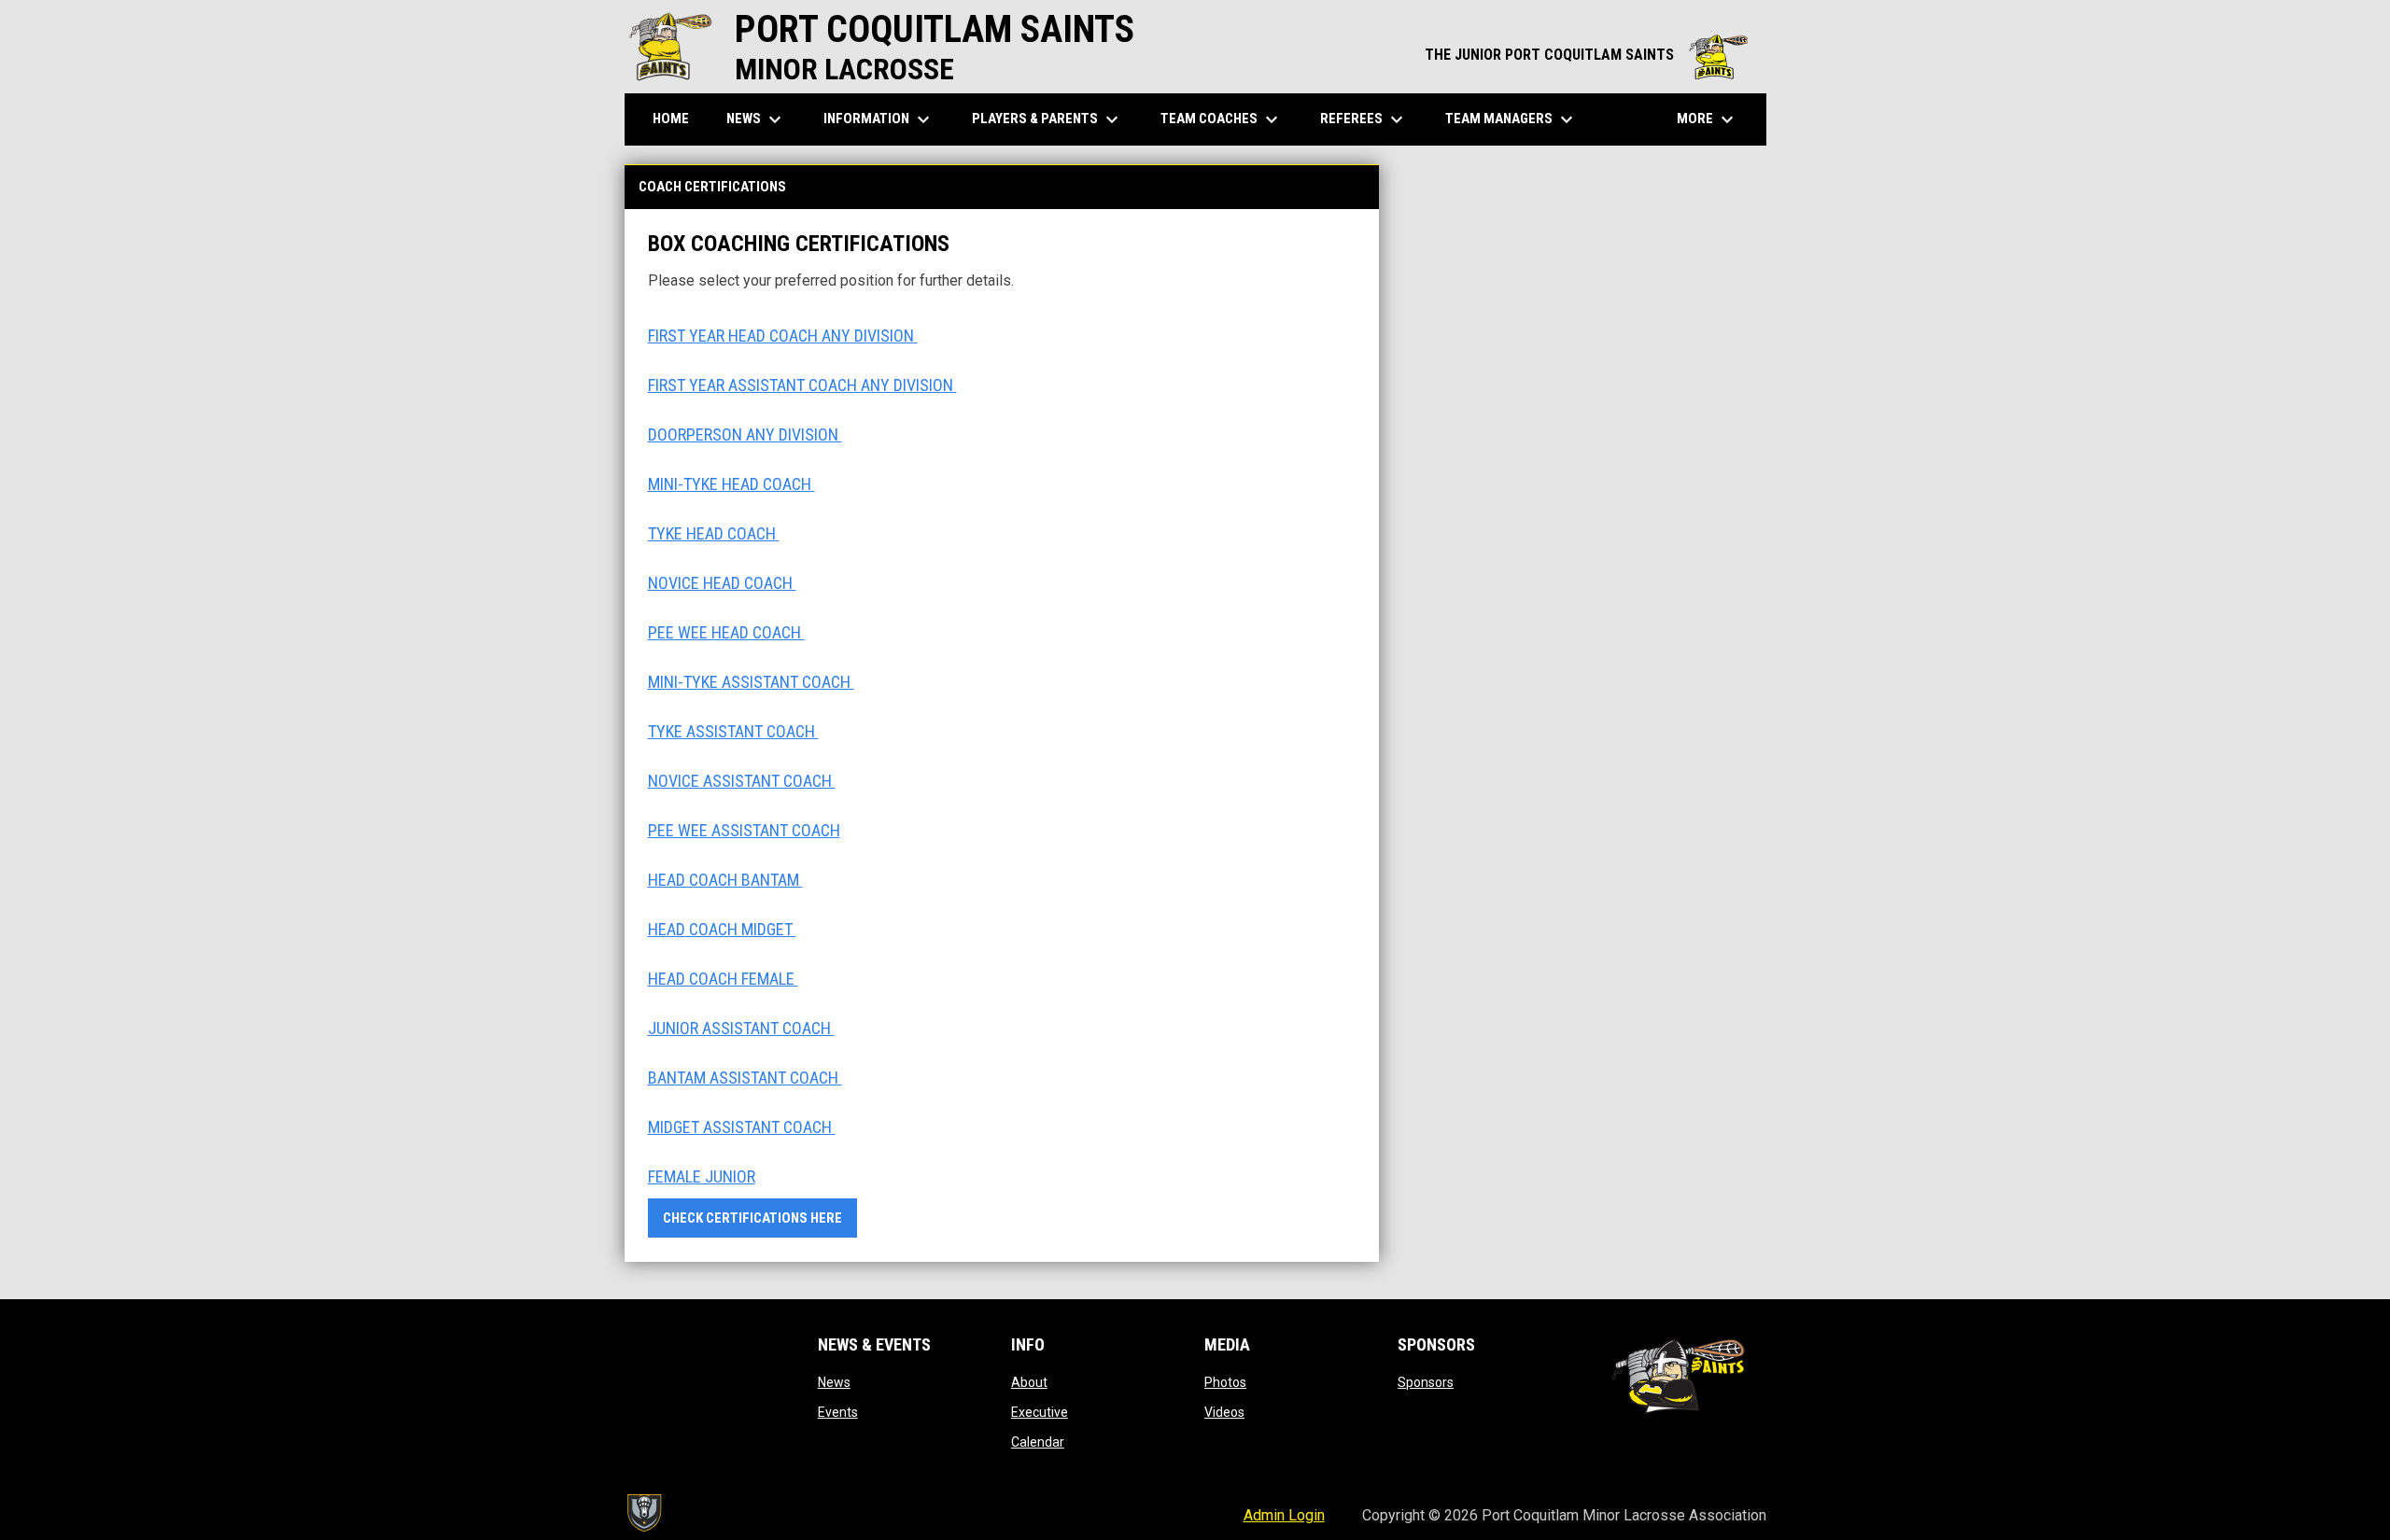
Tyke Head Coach (714, 533)
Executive (1040, 1412)
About (1029, 1382)
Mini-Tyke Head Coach (731, 484)
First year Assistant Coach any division (802, 385)
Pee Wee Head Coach (726, 632)
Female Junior (702, 1176)
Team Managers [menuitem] (1511, 119)
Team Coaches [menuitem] (1222, 119)
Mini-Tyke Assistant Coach (751, 682)
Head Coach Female (723, 979)
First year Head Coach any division (783, 336)
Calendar (1038, 1442)
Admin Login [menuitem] (1284, 1515)
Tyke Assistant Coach (733, 731)
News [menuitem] (756, 119)
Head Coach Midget (722, 929)
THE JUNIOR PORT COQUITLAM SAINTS (1586, 55)
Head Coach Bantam (725, 880)
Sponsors (1426, 1382)
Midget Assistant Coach (742, 1127)
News (834, 1382)
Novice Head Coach (722, 583)
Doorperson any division (745, 434)
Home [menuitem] (671, 119)
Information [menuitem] (879, 119)
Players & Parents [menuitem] (1047, 119)
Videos (1224, 1412)
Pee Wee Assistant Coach (744, 830)
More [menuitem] (1708, 119)
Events (838, 1412)
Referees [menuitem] (1364, 119)
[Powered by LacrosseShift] (643, 1513)
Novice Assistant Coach (742, 781)
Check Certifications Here (752, 1218)
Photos (1225, 1382)
